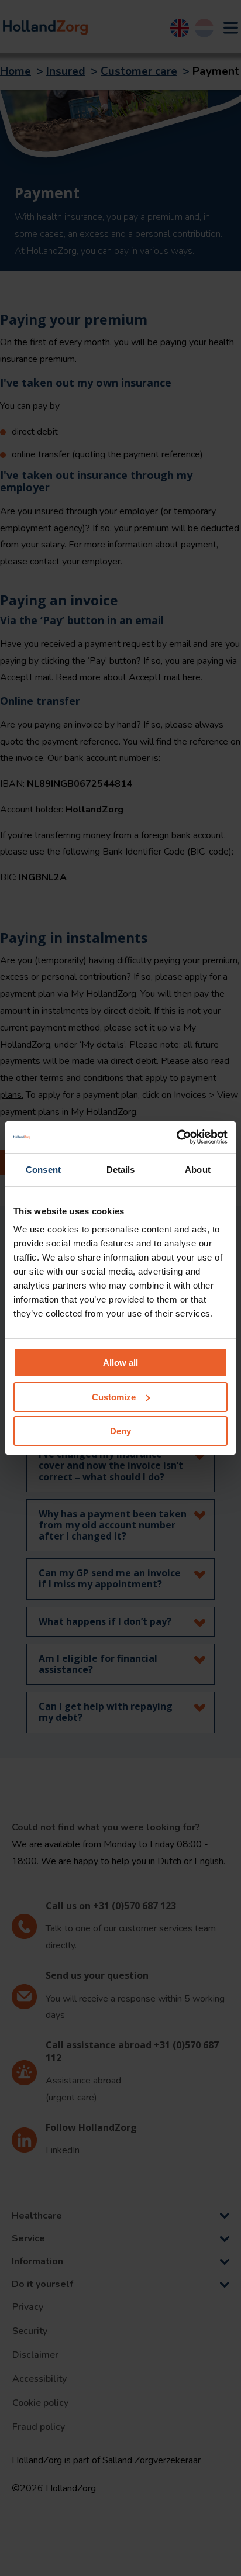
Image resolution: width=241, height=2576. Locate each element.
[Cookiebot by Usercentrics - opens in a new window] (176, 1137)
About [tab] (198, 1170)
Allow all (120, 1363)
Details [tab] (121, 1170)
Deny (120, 1431)
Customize (114, 1397)
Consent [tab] (43, 1170)
